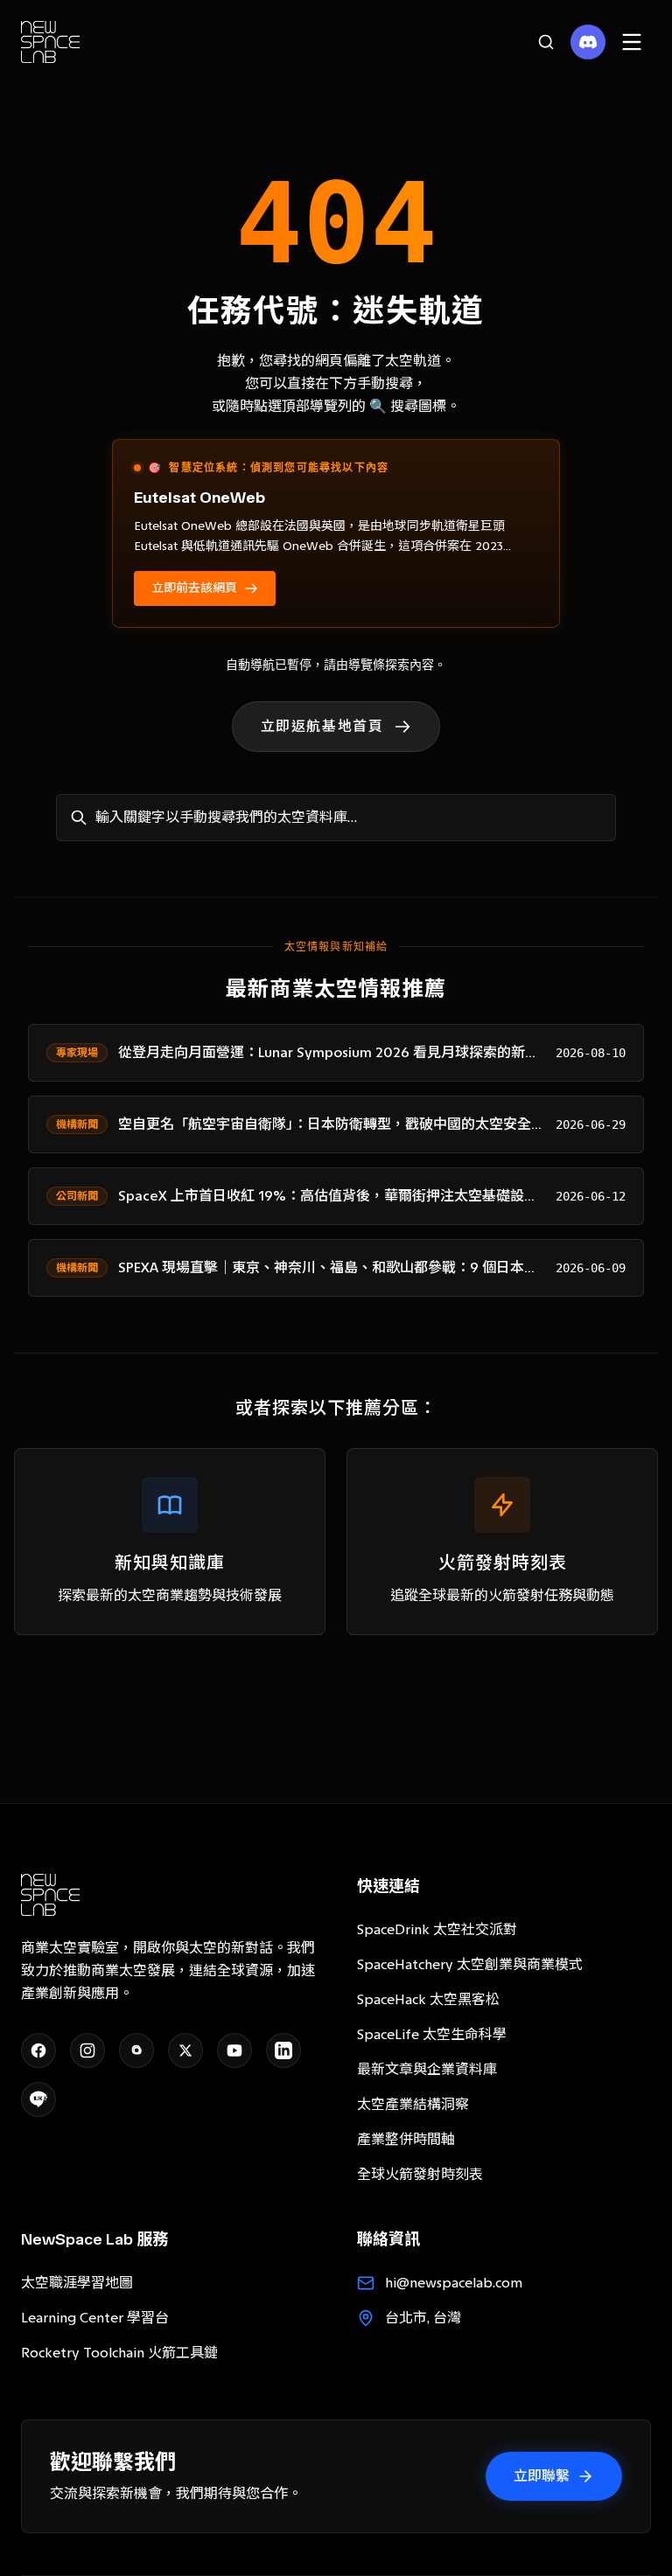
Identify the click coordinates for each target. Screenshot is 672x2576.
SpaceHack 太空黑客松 (428, 1999)
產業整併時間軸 (406, 2139)
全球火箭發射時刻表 (420, 2174)
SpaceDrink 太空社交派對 (437, 1929)
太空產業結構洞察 (413, 2104)
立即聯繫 (542, 2476)
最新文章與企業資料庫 (427, 2069)
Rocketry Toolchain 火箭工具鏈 (119, 2353)
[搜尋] (546, 42)
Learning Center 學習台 (95, 2318)
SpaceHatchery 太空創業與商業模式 (470, 1964)
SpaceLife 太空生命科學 (432, 2034)
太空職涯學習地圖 (77, 2283)
